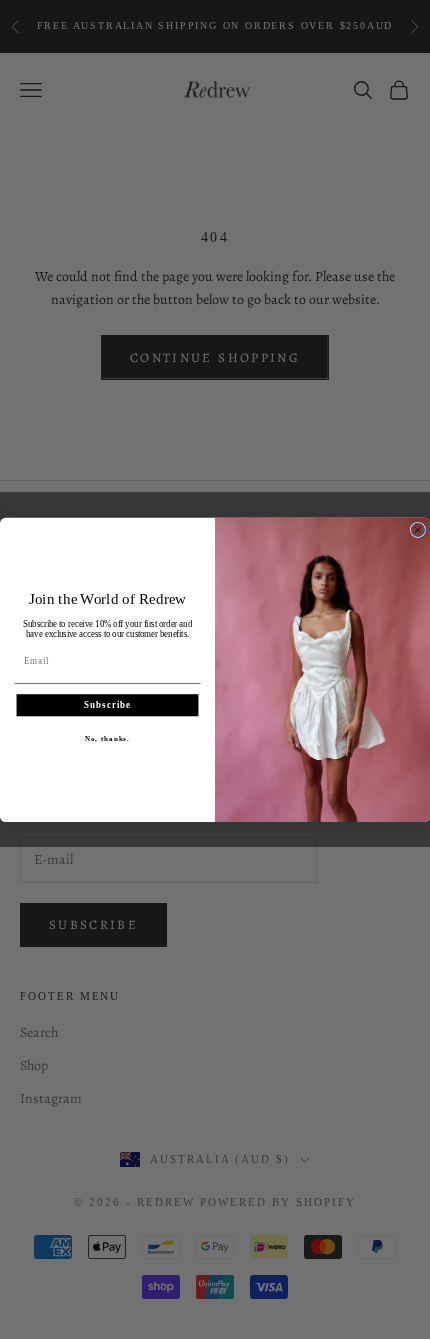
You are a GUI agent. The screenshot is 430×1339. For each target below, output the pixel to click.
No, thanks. (107, 738)
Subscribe (107, 704)
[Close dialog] (417, 529)
